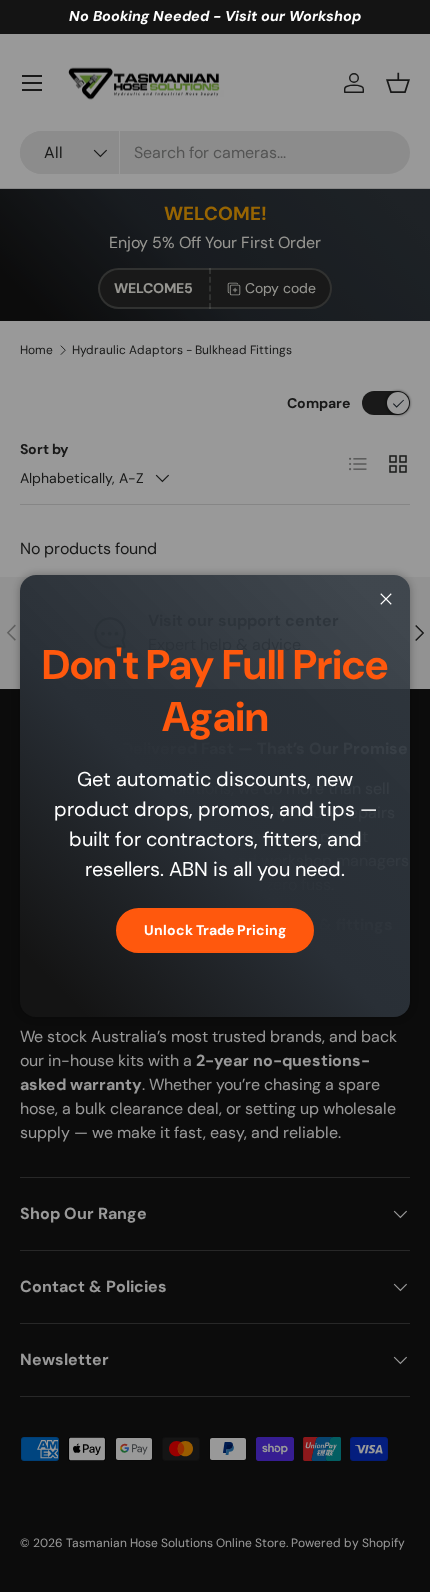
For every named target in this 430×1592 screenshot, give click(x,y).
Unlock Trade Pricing (215, 930)
